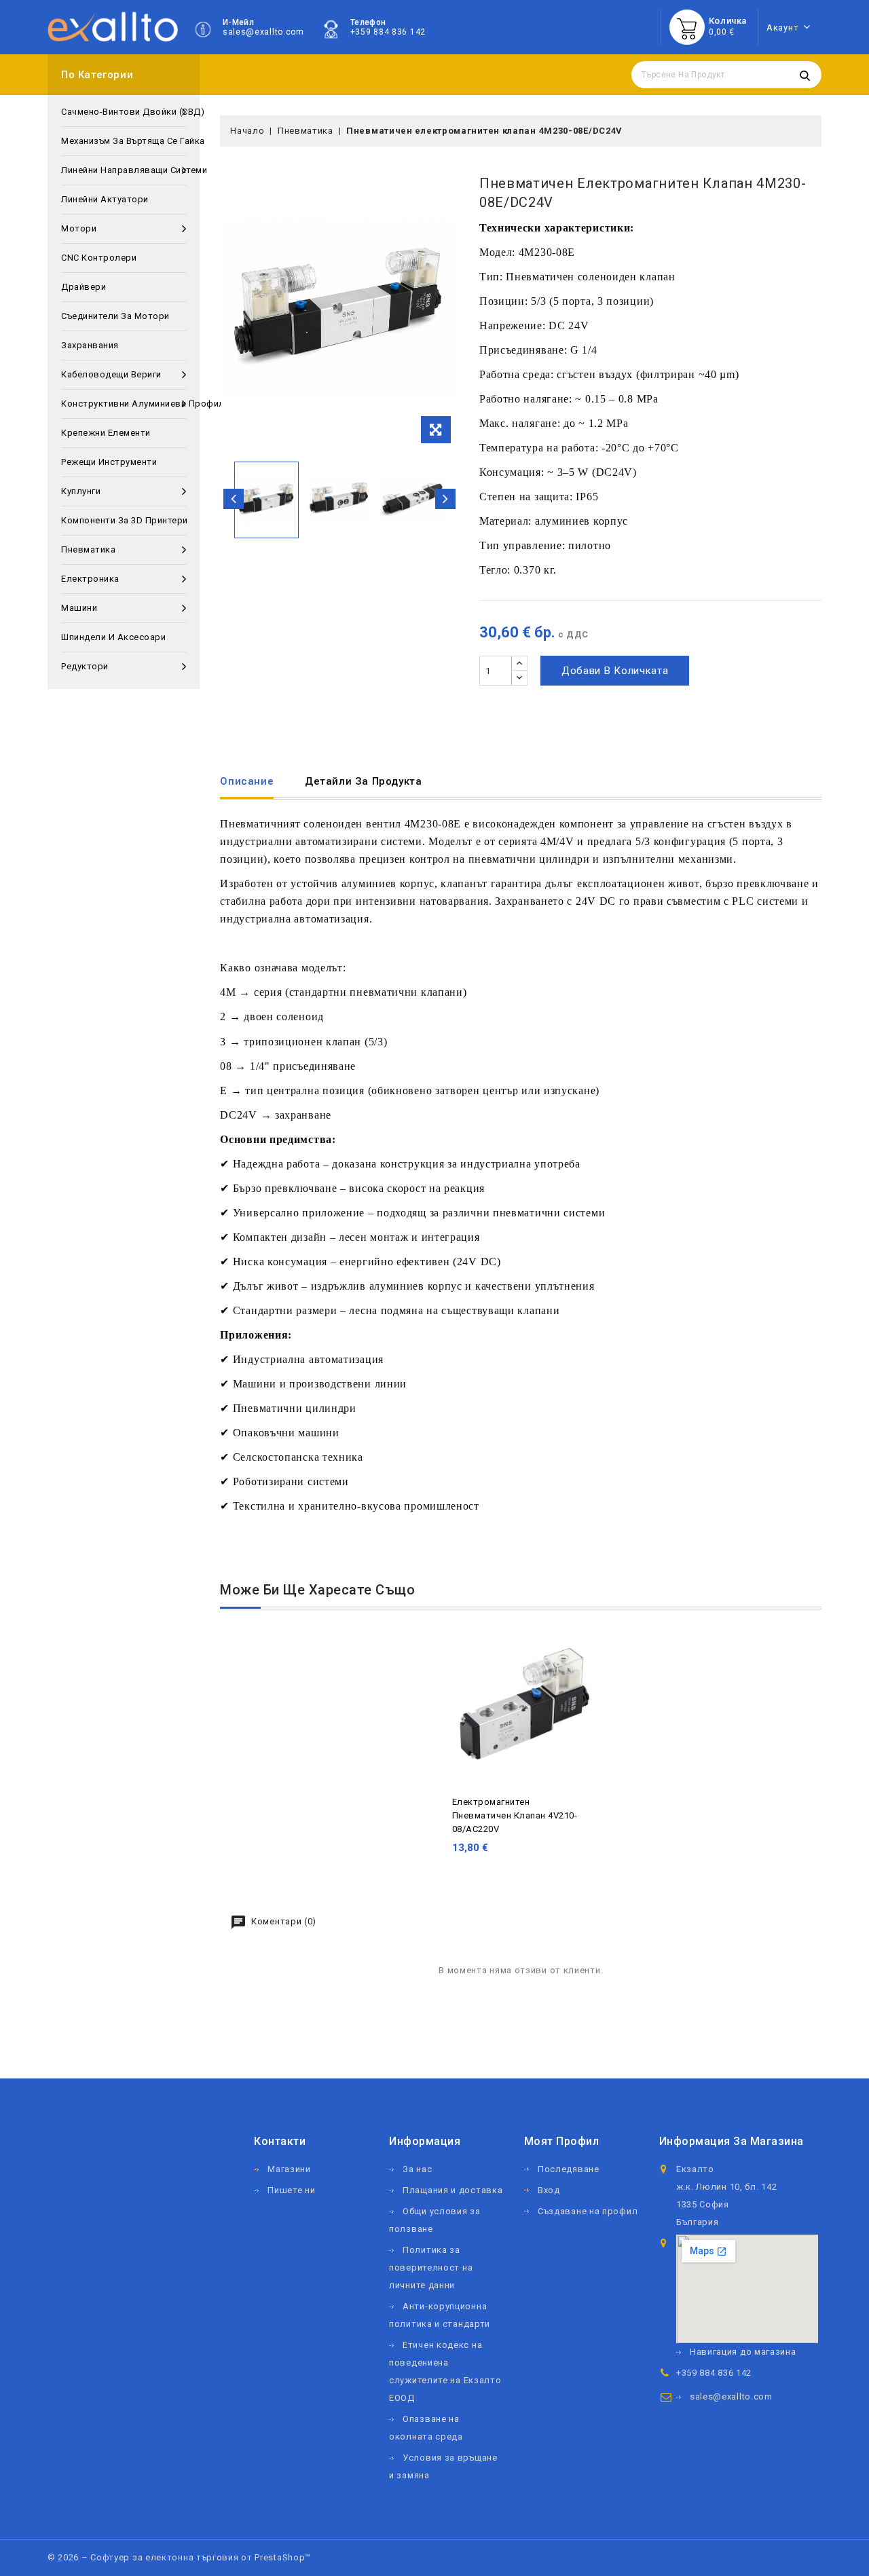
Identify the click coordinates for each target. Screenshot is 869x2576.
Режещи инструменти (109, 462)
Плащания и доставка (452, 2190)
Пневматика (88, 549)
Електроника (90, 579)
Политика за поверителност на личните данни (431, 2267)
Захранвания (90, 345)
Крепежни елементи (106, 433)
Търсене (805, 75)
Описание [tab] (247, 781)
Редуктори (85, 666)
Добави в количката (615, 671)
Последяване (569, 2169)
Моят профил (562, 2141)
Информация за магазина (732, 2141)
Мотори (79, 228)
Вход (549, 2190)
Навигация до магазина (743, 2352)
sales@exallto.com (263, 32)
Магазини (289, 2169)
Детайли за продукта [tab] (363, 781)
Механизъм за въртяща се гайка (124, 141)
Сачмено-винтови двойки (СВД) (124, 112)
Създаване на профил (588, 2211)
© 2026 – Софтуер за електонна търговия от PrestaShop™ (179, 2557)
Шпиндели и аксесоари (113, 637)
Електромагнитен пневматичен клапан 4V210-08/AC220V (515, 1815)
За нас (417, 2169)
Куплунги (81, 491)
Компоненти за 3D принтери (124, 520)
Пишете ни (291, 2190)
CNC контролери (99, 258)
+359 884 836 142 (388, 32)
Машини (79, 608)
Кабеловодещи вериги (111, 374)
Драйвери (84, 287)
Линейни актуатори (105, 199)
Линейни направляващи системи (124, 170)
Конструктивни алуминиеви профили (124, 404)
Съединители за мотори (115, 316)
